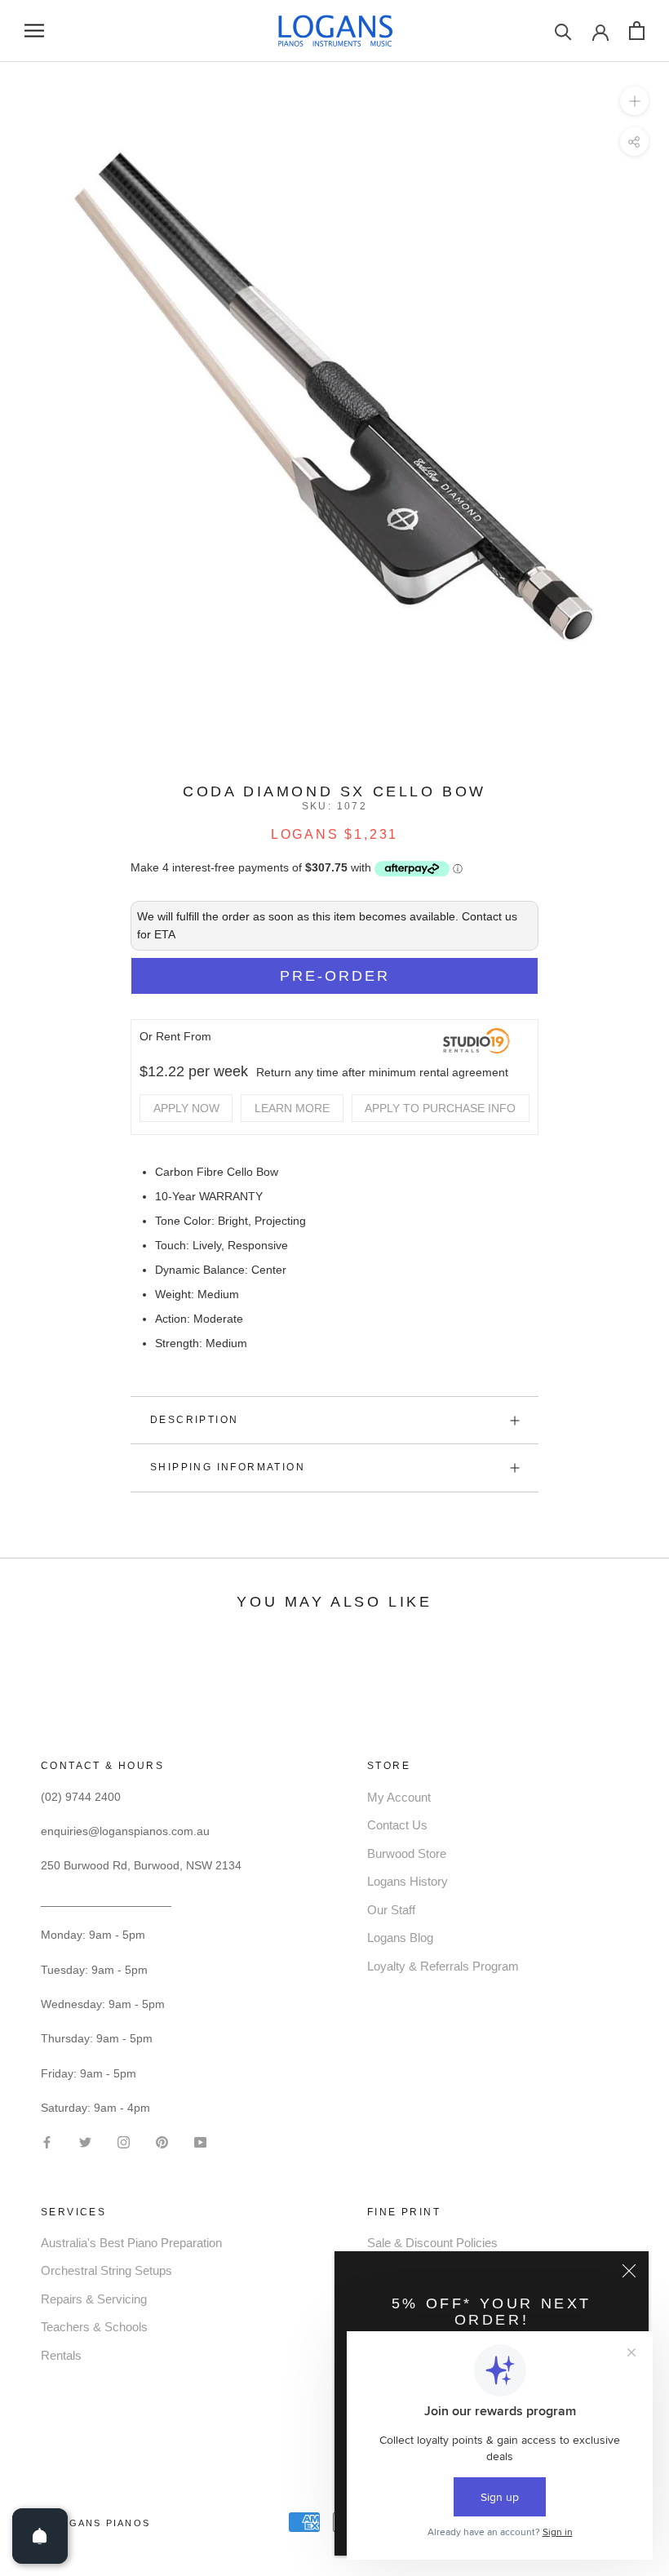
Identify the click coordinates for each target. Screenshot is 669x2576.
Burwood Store (407, 1853)
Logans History (408, 1881)
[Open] (40, 2536)
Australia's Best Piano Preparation (131, 2243)
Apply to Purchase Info (440, 1108)
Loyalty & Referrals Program (443, 1966)
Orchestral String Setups (106, 2270)
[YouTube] (200, 2141)
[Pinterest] (162, 2141)
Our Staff (391, 1910)
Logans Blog (400, 1938)
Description (194, 1420)
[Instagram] (124, 2141)
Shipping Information (228, 1467)
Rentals (61, 2355)
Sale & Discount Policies (432, 2243)
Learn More (292, 1108)
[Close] (629, 2271)
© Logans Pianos (95, 2523)
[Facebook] (47, 2141)
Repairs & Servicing (94, 2299)
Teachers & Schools (94, 2327)
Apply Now (186, 1108)
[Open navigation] (34, 31)
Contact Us (397, 1825)
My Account (399, 1797)
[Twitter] (85, 2141)
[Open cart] (637, 31)
